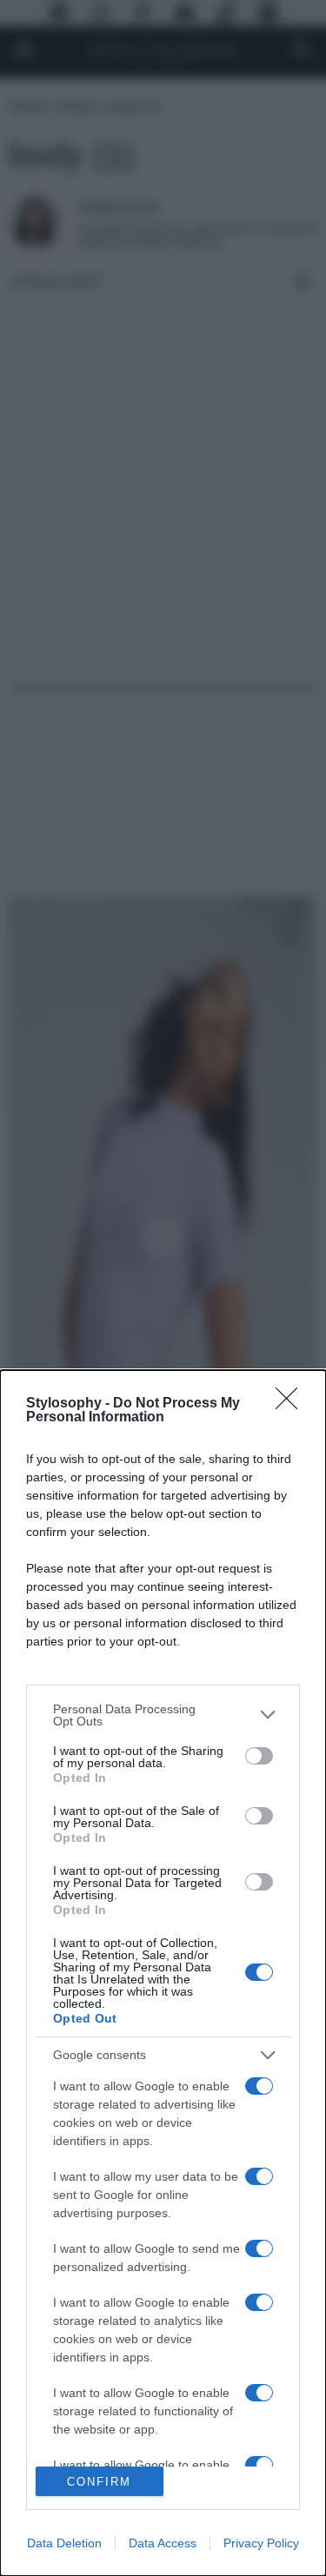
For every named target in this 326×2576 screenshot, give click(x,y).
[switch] (259, 1756)
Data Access (163, 2543)
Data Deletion (64, 2543)
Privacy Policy (261, 2543)
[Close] (292, 1404)
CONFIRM (99, 2482)
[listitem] (163, 1715)
